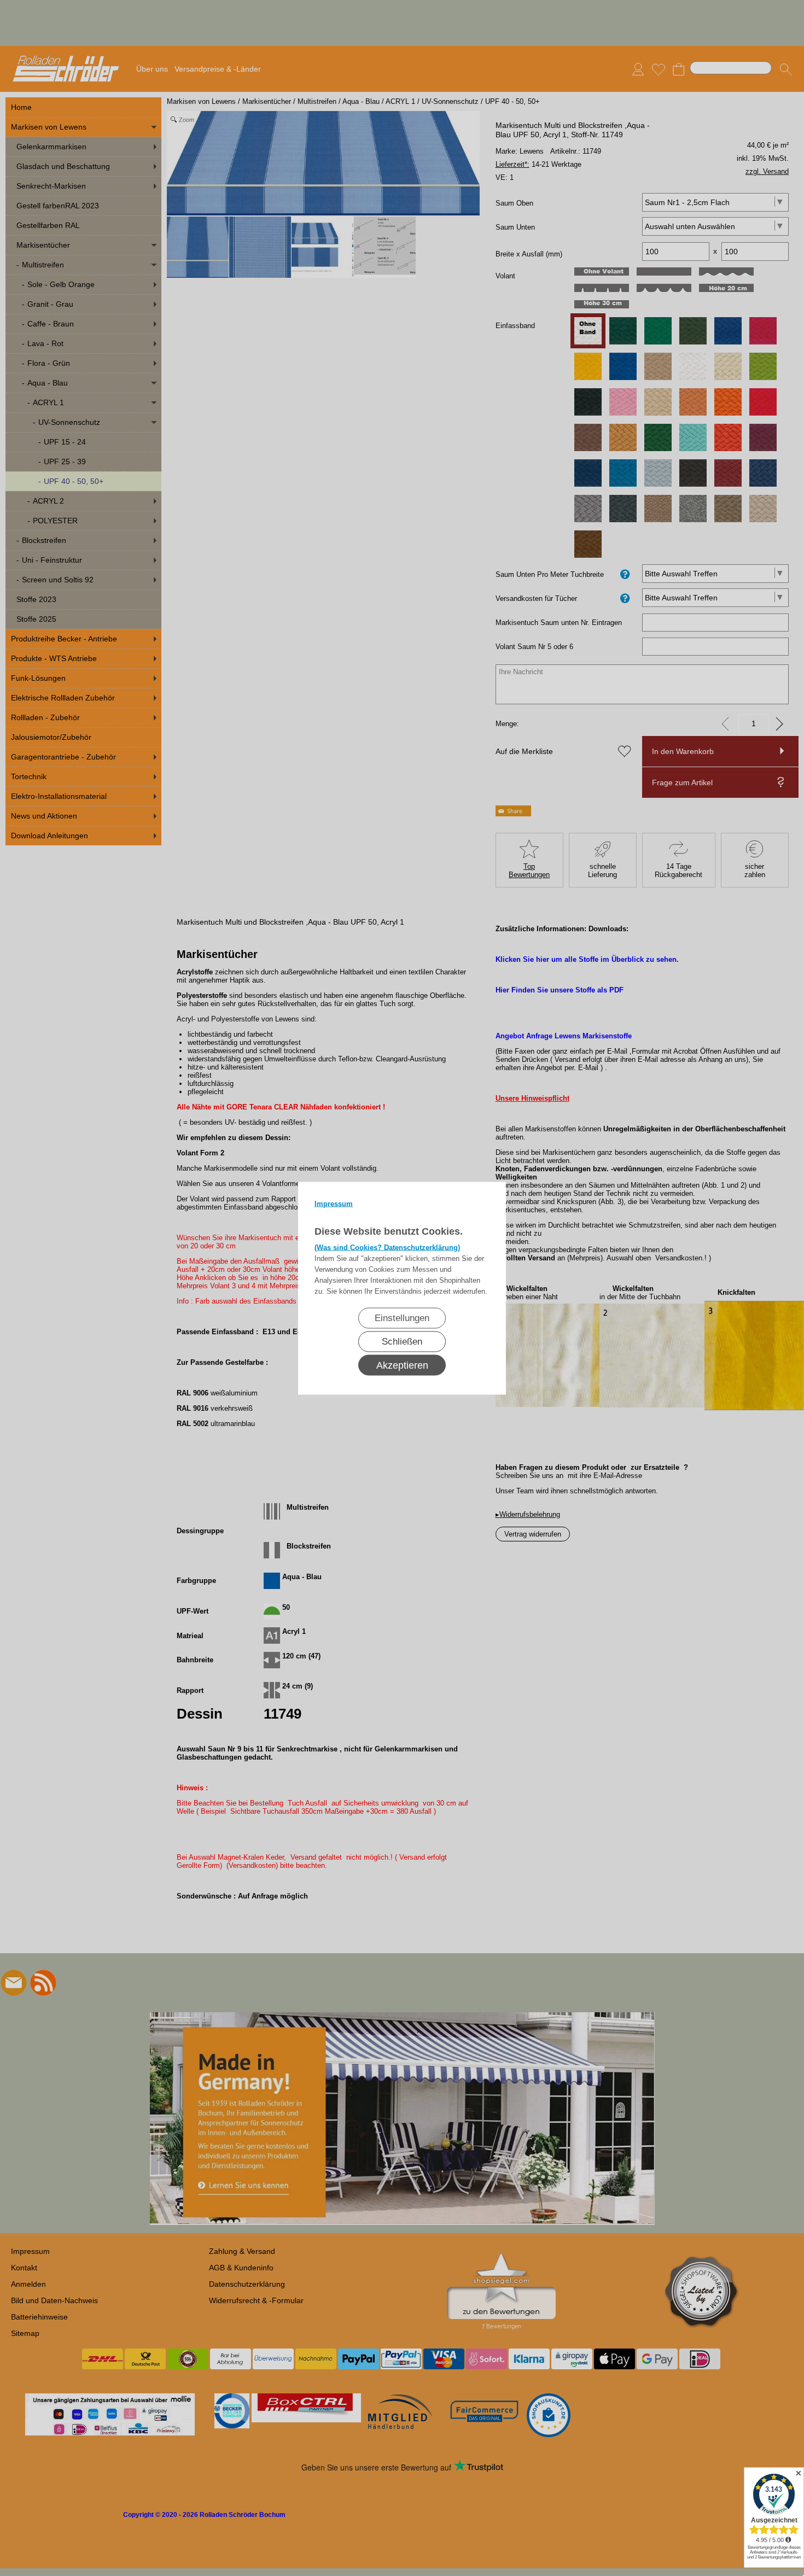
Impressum (334, 1203)
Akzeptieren (402, 1365)
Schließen (402, 1341)
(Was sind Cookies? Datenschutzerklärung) (387, 1247)
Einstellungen (402, 1318)
